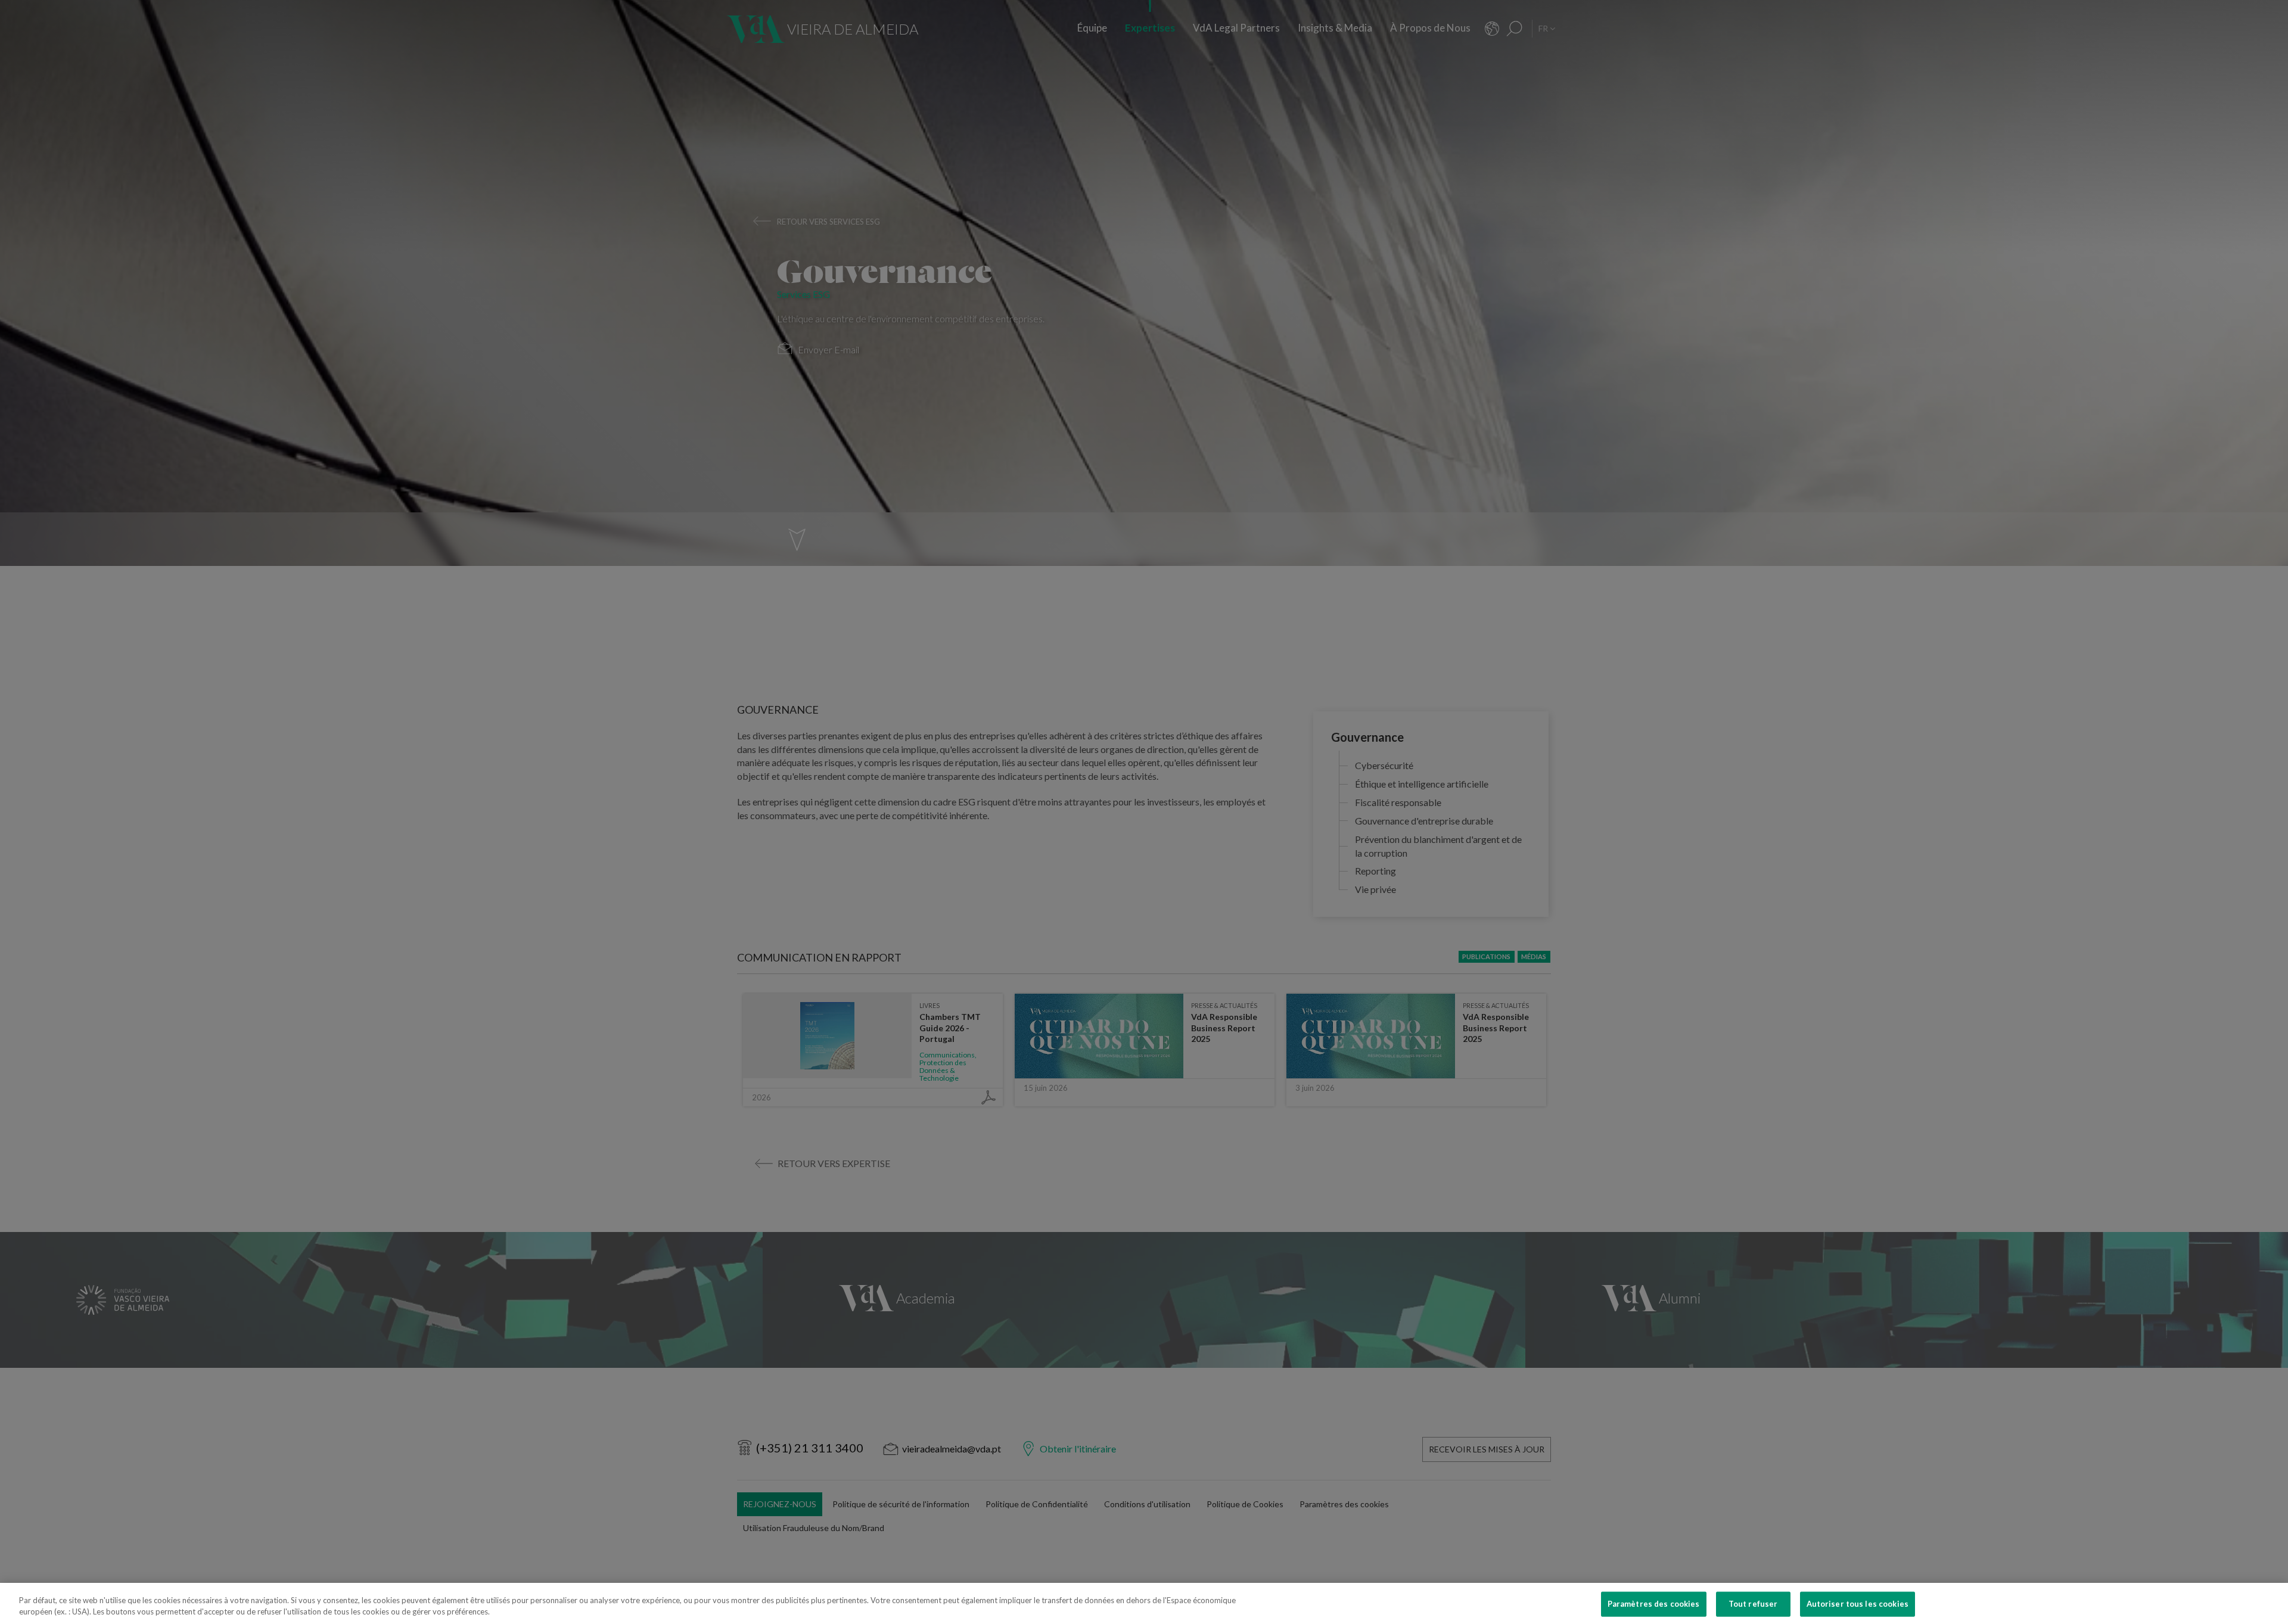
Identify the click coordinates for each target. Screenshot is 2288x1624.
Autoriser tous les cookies (1858, 1604)
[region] (1144, 1603)
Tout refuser (1753, 1604)
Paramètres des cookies (1654, 1604)
